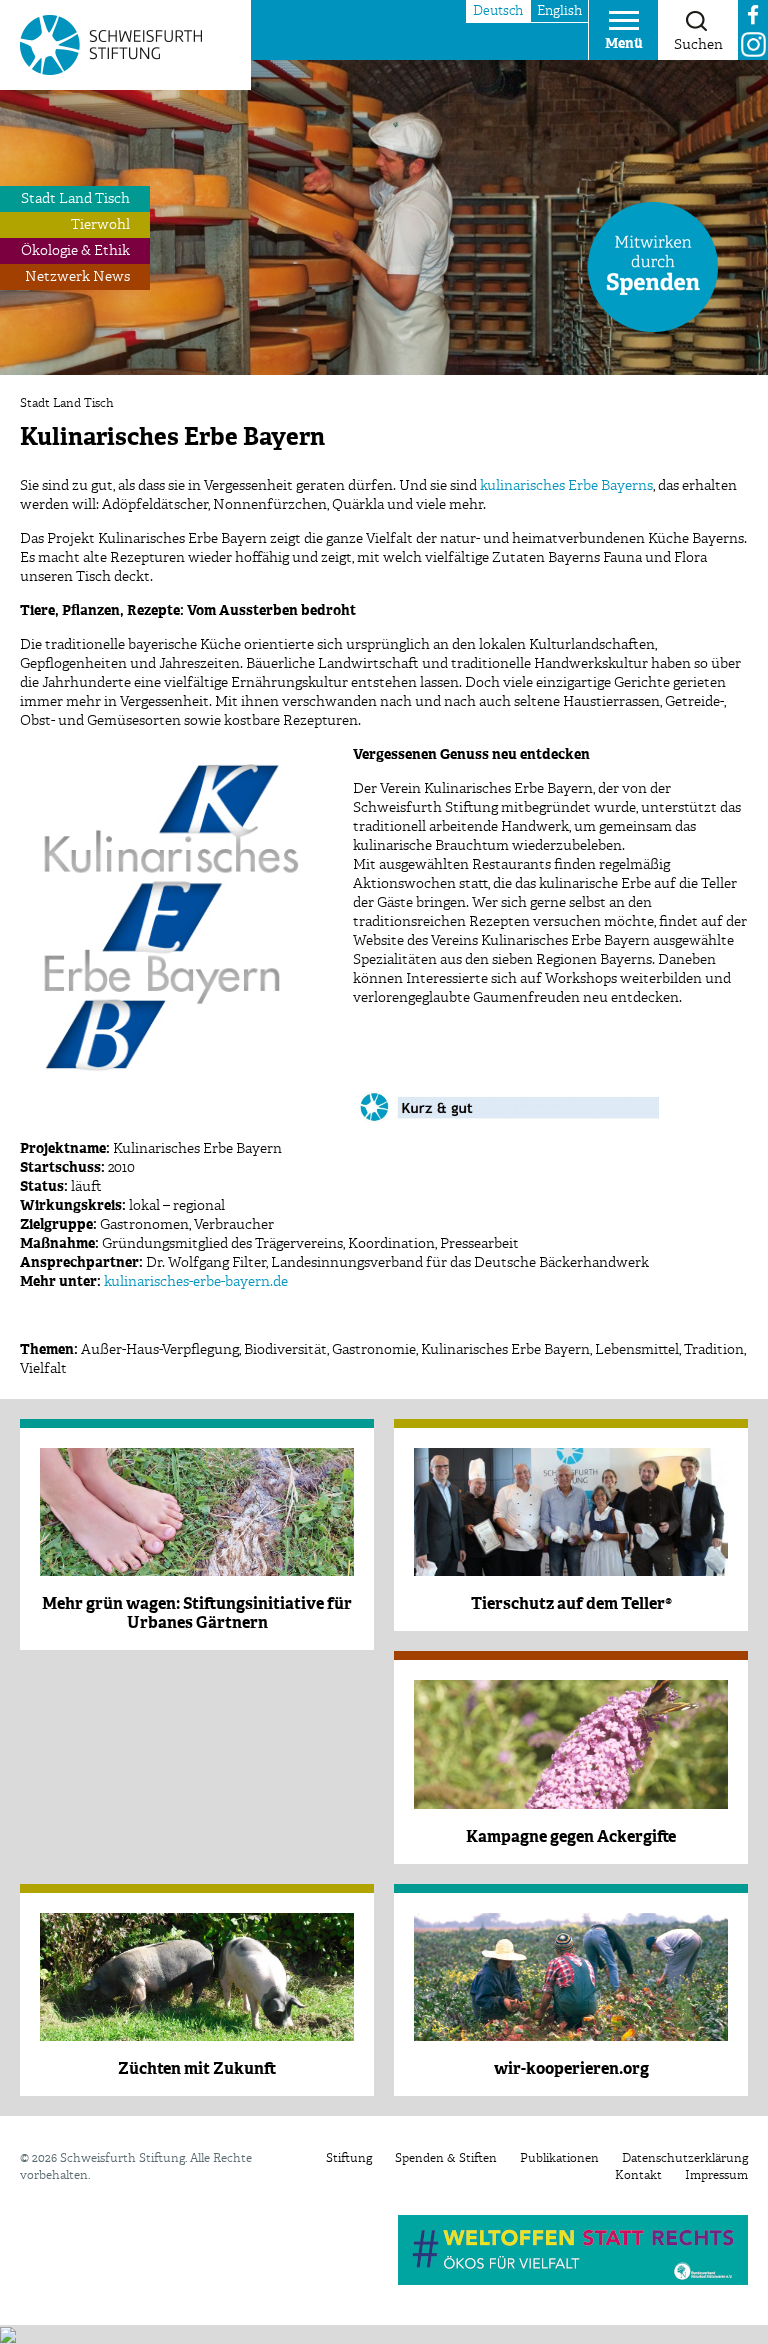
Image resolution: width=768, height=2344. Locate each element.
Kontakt (638, 2176)
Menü (624, 44)
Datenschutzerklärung (685, 2159)
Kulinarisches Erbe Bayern (505, 1350)
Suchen (698, 45)
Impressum (716, 2176)
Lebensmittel (637, 1350)
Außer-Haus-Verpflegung (160, 1350)
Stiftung (349, 2159)
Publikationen (559, 2159)
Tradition (714, 1350)
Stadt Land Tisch (75, 199)
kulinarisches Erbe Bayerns (566, 486)
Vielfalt (43, 1369)
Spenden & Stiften (446, 2159)
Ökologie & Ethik (75, 251)
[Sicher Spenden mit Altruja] (8, 2334)
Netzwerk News (77, 277)
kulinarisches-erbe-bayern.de (196, 1282)
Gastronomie (374, 1350)
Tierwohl (100, 225)
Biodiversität (285, 1350)
